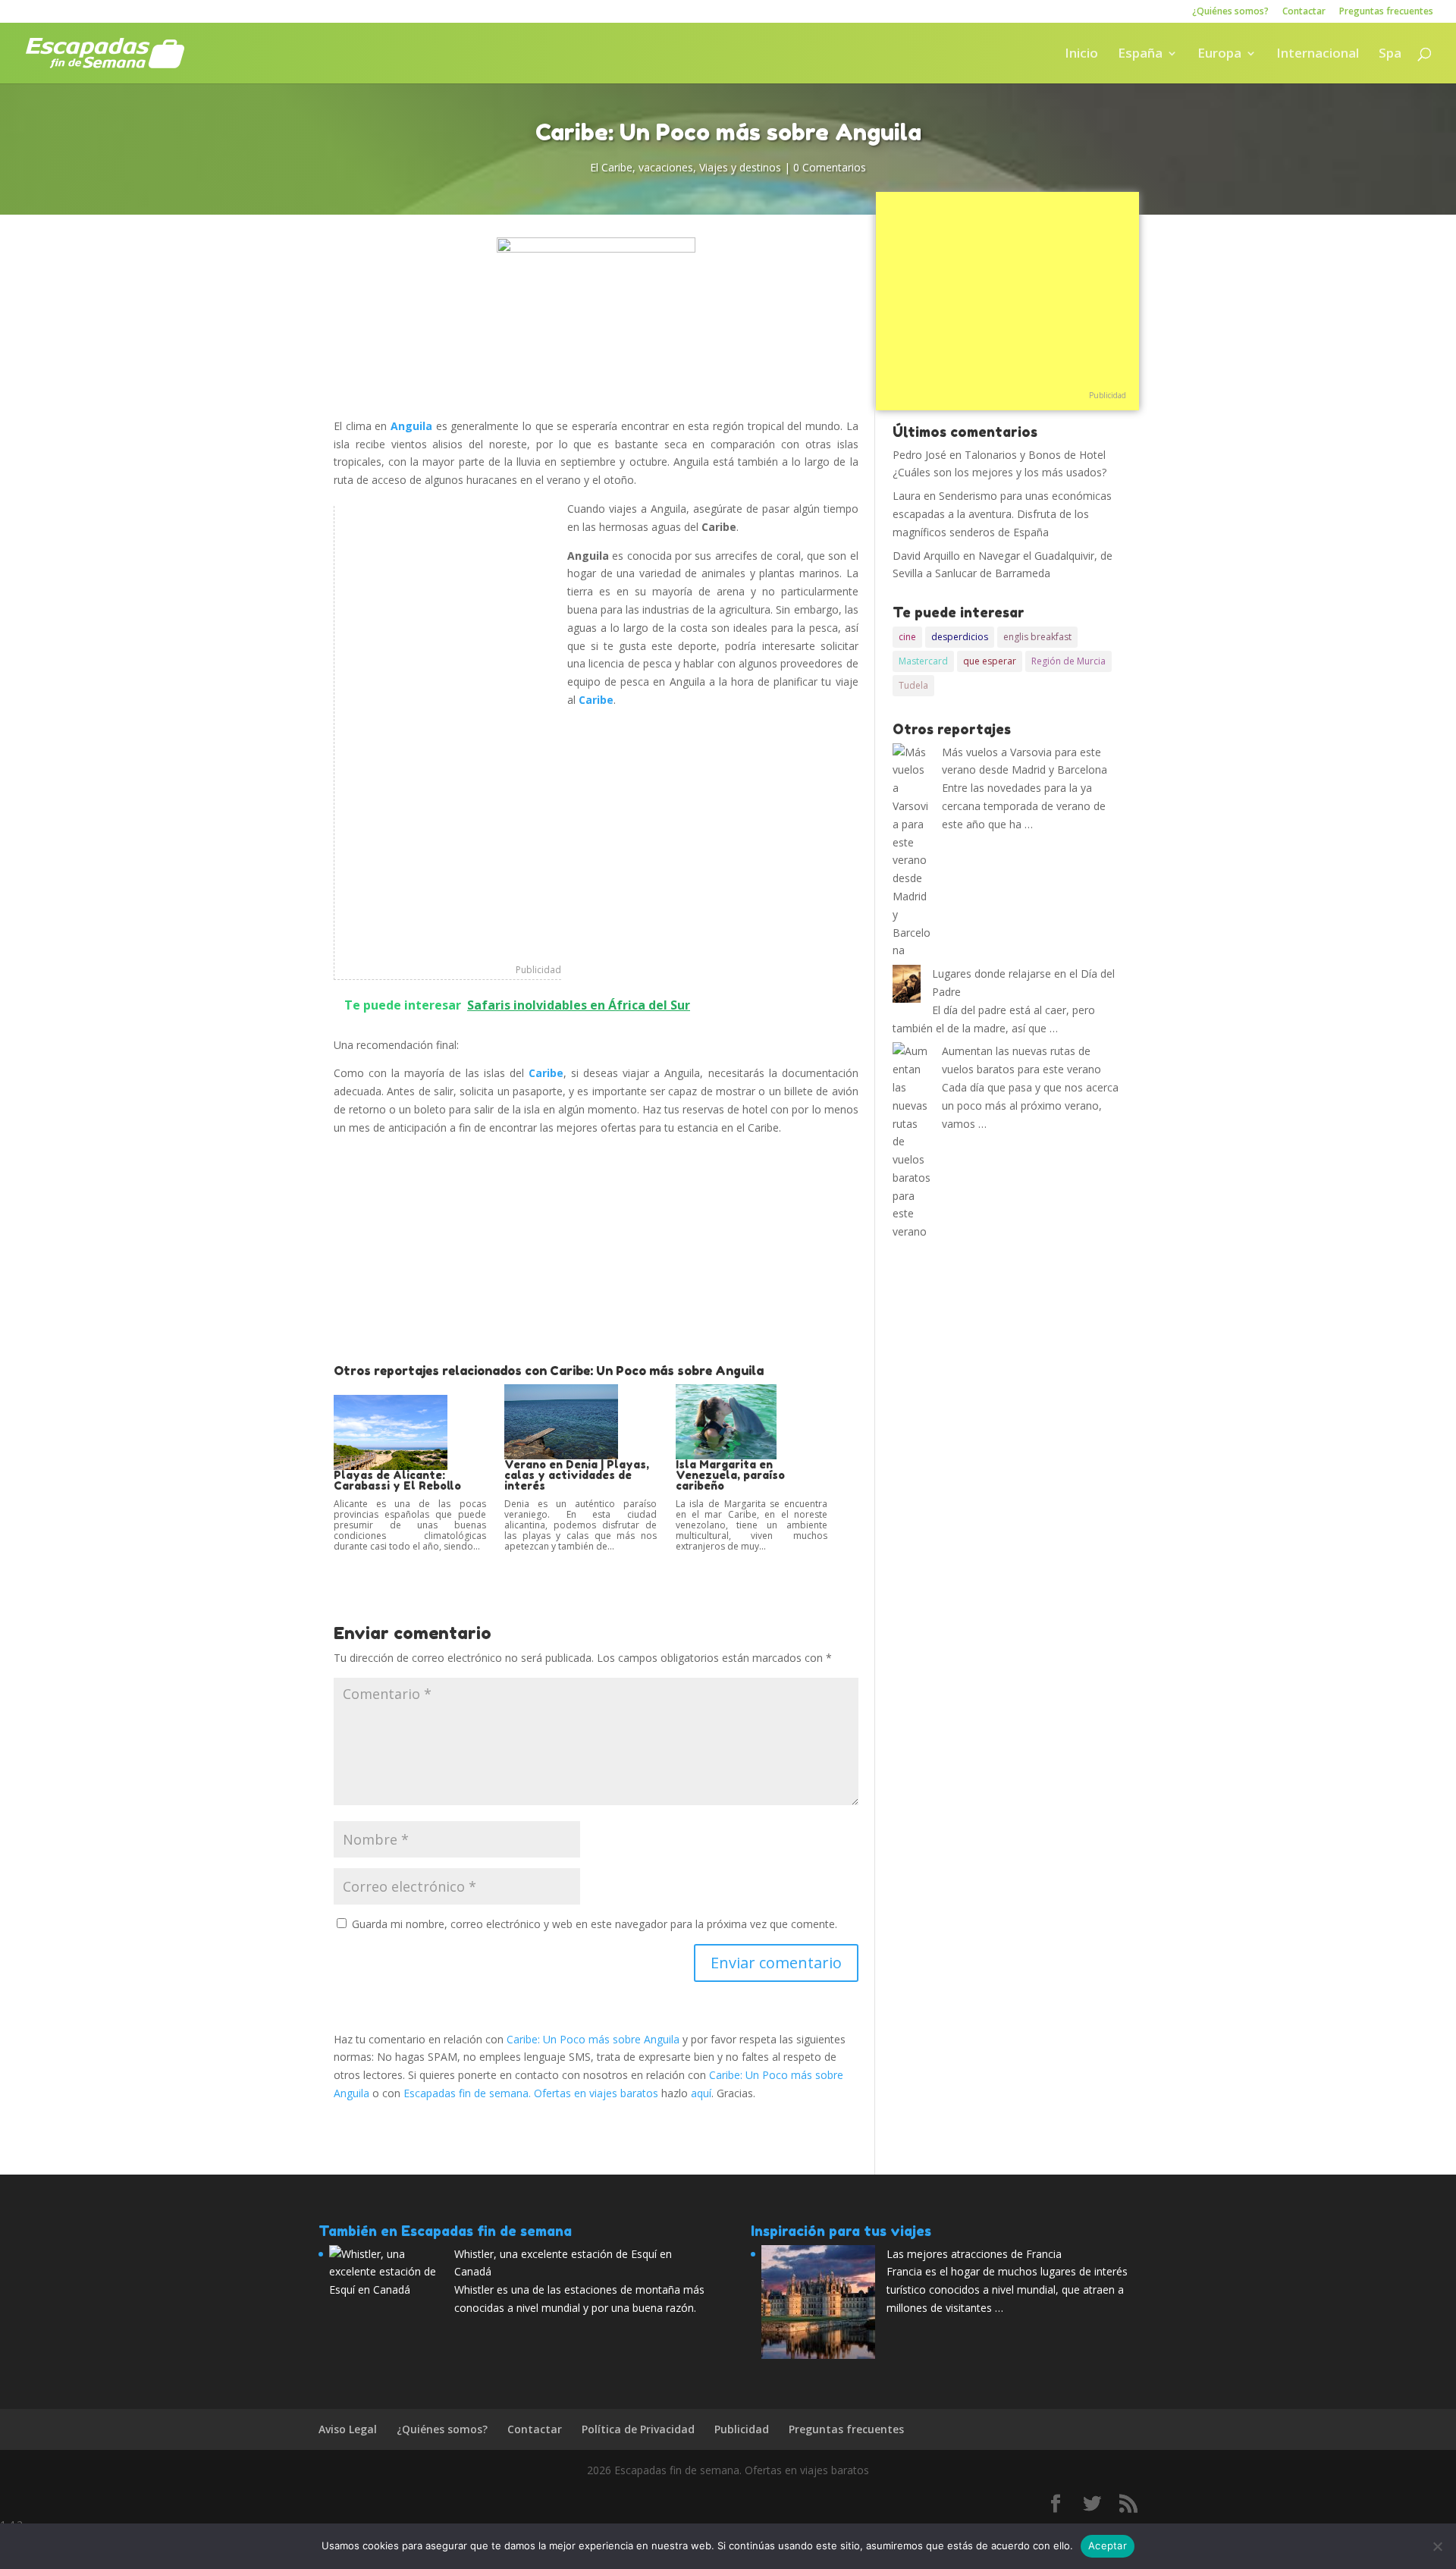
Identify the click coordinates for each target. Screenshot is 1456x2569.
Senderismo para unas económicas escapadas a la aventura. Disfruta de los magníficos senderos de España (1002, 514)
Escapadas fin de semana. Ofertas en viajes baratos (531, 2093)
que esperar (990, 661)
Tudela (913, 685)
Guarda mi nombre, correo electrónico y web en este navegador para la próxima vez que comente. (595, 1924)
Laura (907, 496)
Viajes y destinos (740, 167)
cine (907, 637)
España (1140, 55)
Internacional (1318, 55)
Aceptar (1108, 2545)
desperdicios (960, 637)
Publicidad (538, 970)
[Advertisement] (448, 733)
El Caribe (611, 167)
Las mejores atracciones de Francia (974, 2254)
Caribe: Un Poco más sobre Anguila (593, 2039)
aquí (701, 2093)
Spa (1390, 55)
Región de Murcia (1068, 661)
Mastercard (923, 661)
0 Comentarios (830, 167)
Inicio (1081, 55)
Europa (1219, 55)
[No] (1437, 2546)
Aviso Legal (348, 2429)
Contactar (1304, 12)
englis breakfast (1037, 637)
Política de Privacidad (638, 2429)
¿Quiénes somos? (1230, 12)
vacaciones (666, 167)
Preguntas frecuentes (1386, 12)
